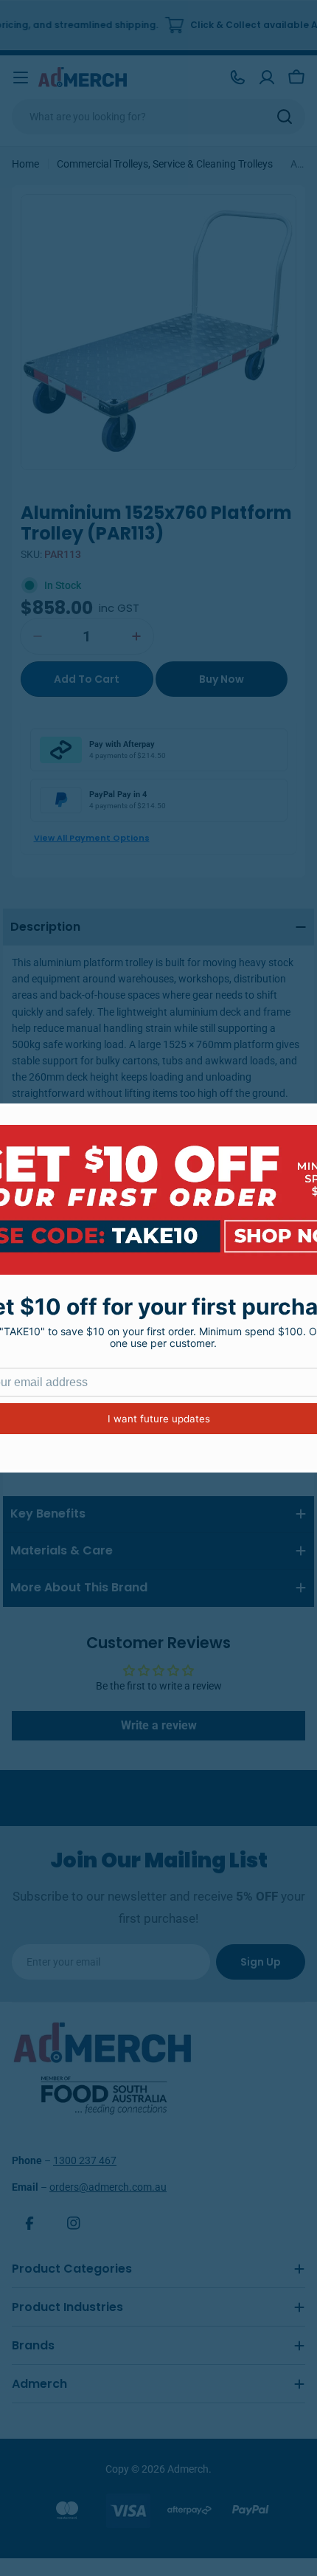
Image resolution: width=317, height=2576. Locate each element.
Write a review (159, 1725)
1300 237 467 (85, 2160)
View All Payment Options (92, 838)
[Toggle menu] (21, 78)
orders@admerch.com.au (108, 2187)
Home (25, 164)
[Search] (285, 117)
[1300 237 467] (237, 78)
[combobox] (158, 117)
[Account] (267, 78)
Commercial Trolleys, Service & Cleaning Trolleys (165, 164)
